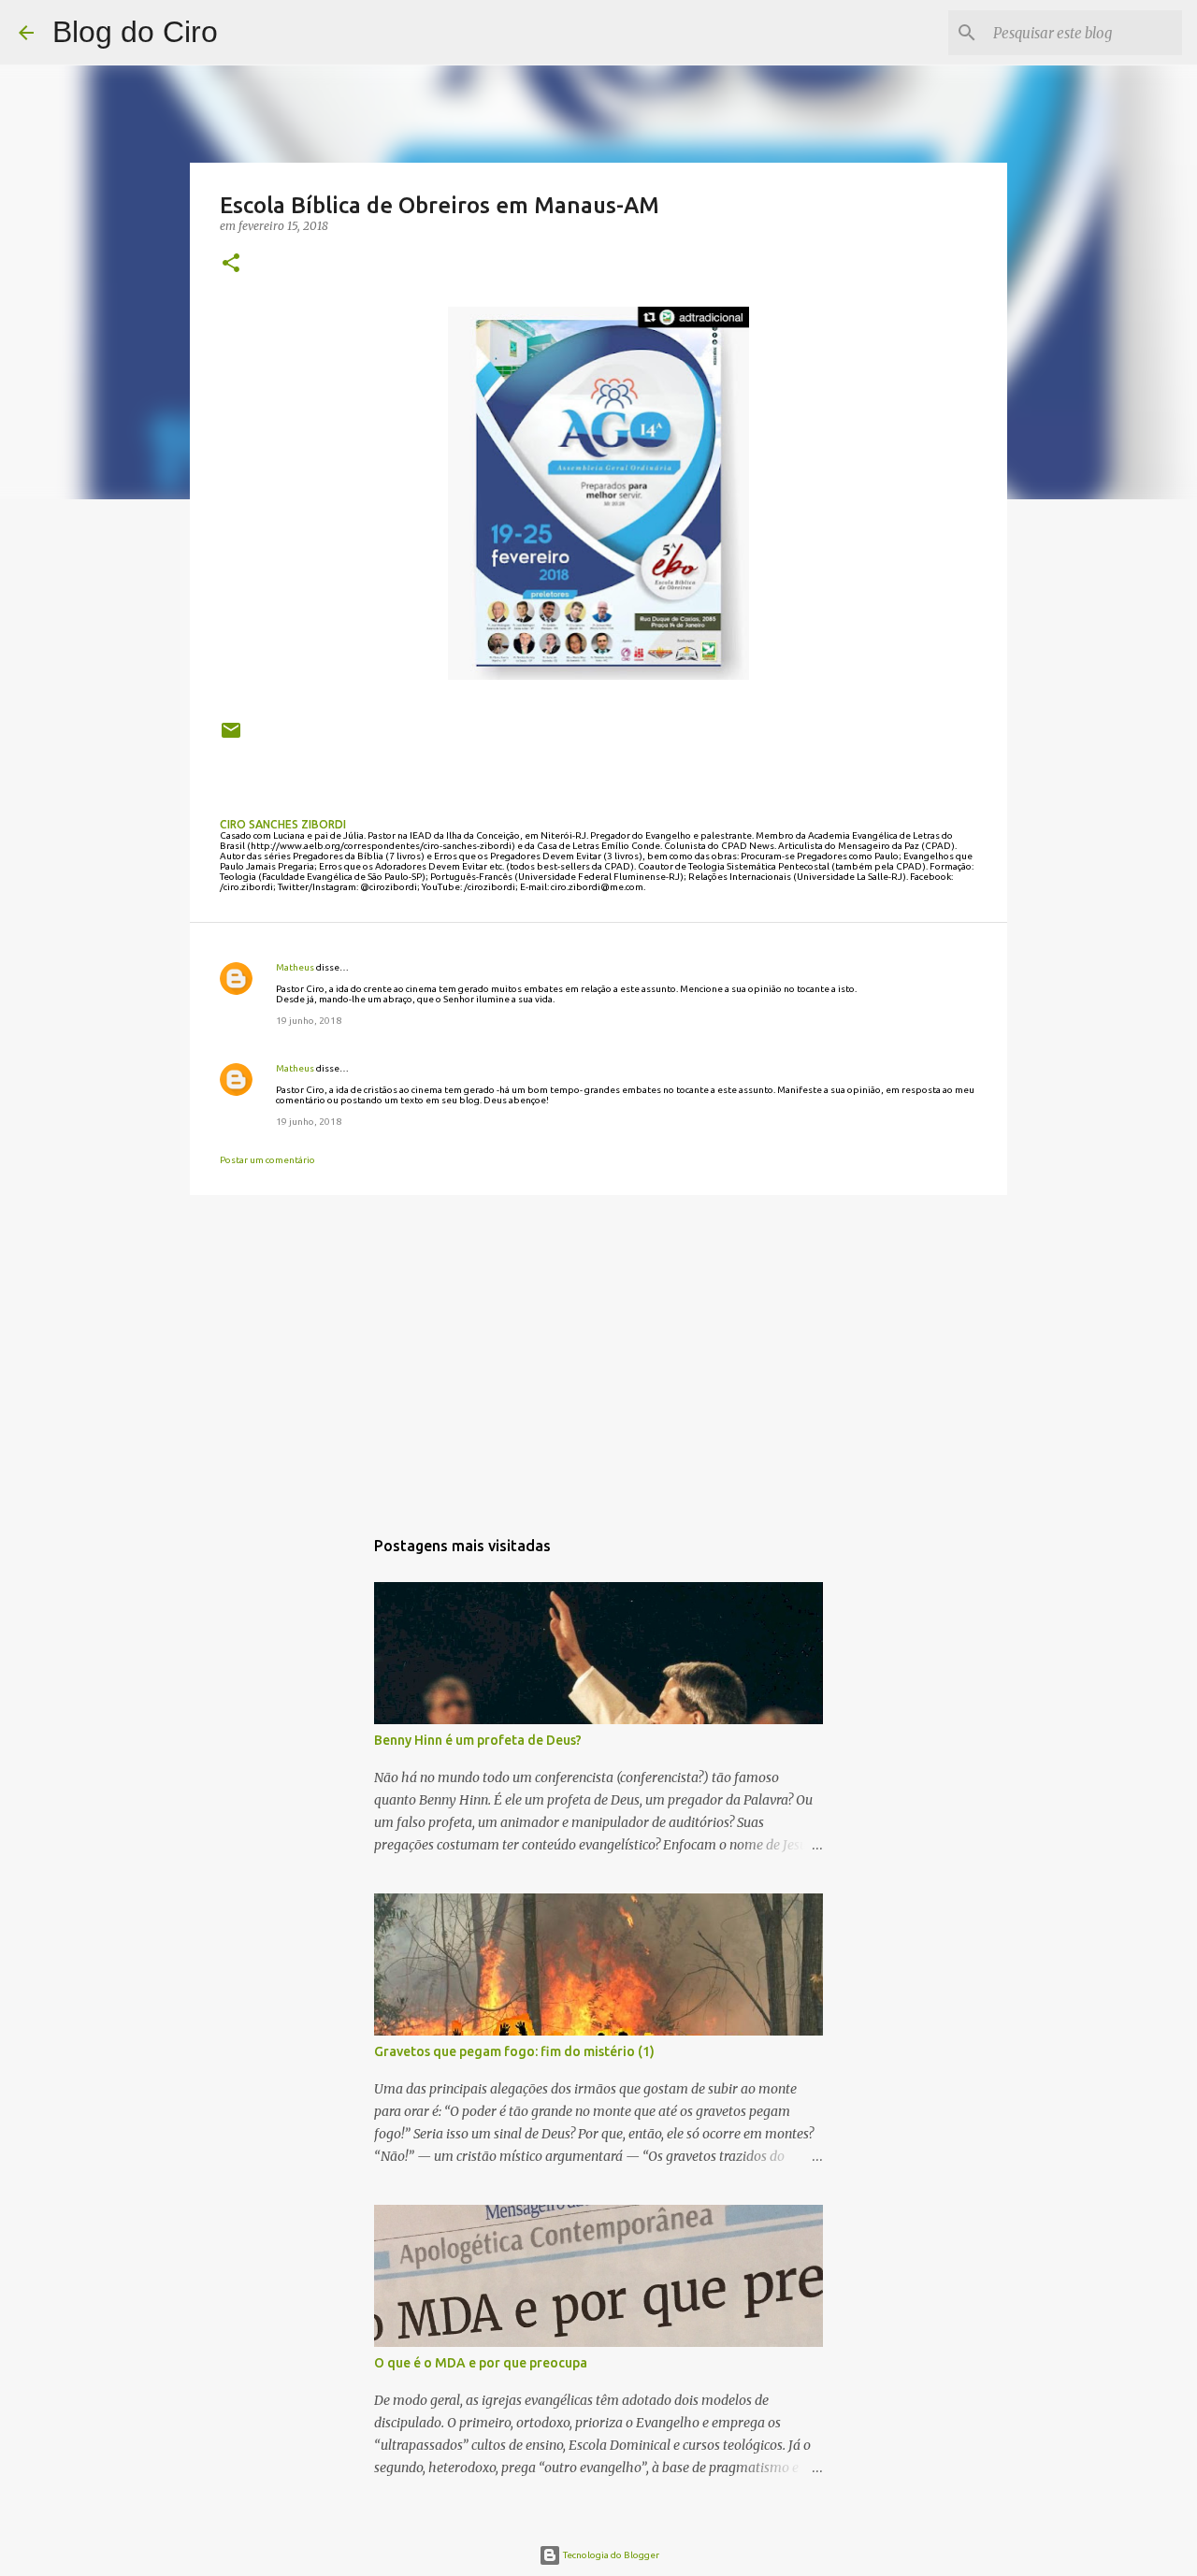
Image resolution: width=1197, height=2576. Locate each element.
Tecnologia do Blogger (610, 2555)
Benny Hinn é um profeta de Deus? (478, 1740)
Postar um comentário (267, 1160)
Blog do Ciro (135, 32)
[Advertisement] (598, 1354)
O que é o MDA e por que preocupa (481, 2363)
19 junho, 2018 (309, 1021)
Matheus (295, 967)
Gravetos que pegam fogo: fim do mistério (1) (514, 2051)
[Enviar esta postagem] (231, 737)
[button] (231, 264)
